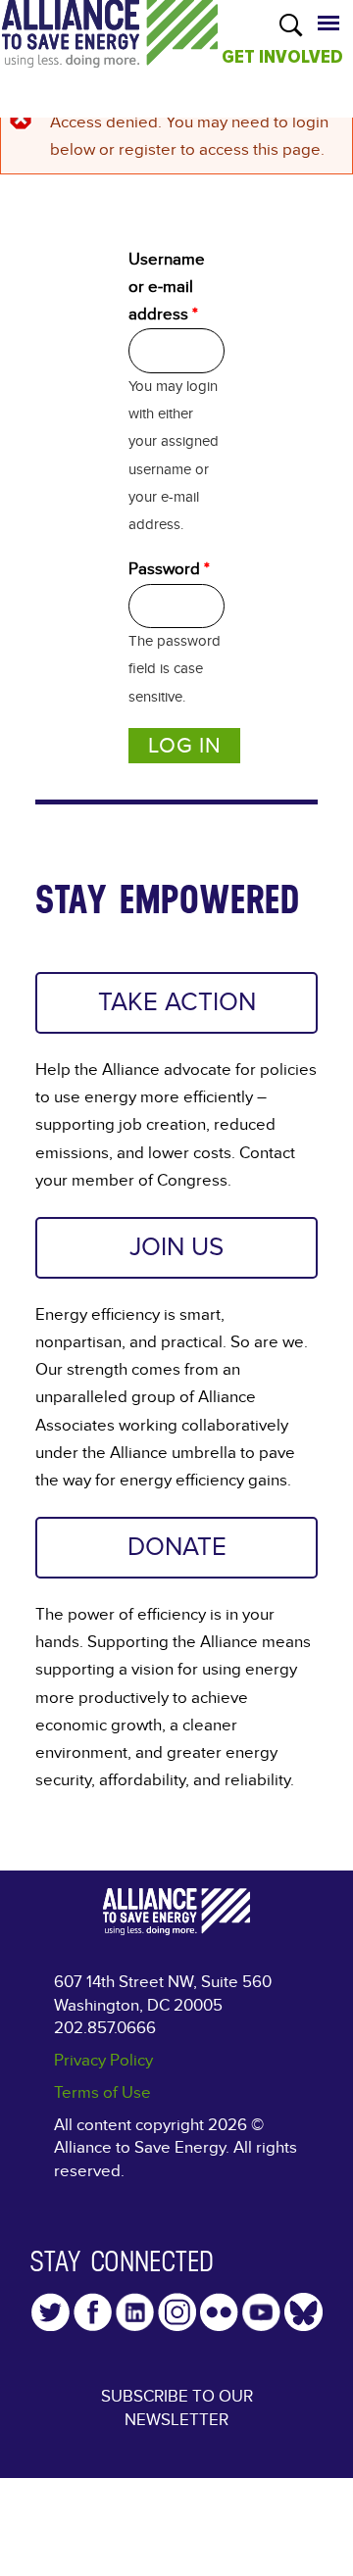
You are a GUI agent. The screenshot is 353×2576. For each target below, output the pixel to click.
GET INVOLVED (282, 57)
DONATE (177, 1547)
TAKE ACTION (177, 1002)
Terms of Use (102, 2092)
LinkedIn (135, 2312)
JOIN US (176, 1247)
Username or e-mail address (167, 287)
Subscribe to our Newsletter (177, 2407)
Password (169, 569)
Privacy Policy (103, 2060)
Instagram (177, 2312)
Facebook (93, 2312)
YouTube (261, 2312)
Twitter (50, 2312)
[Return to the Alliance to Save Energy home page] (110, 53)
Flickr (219, 2312)
